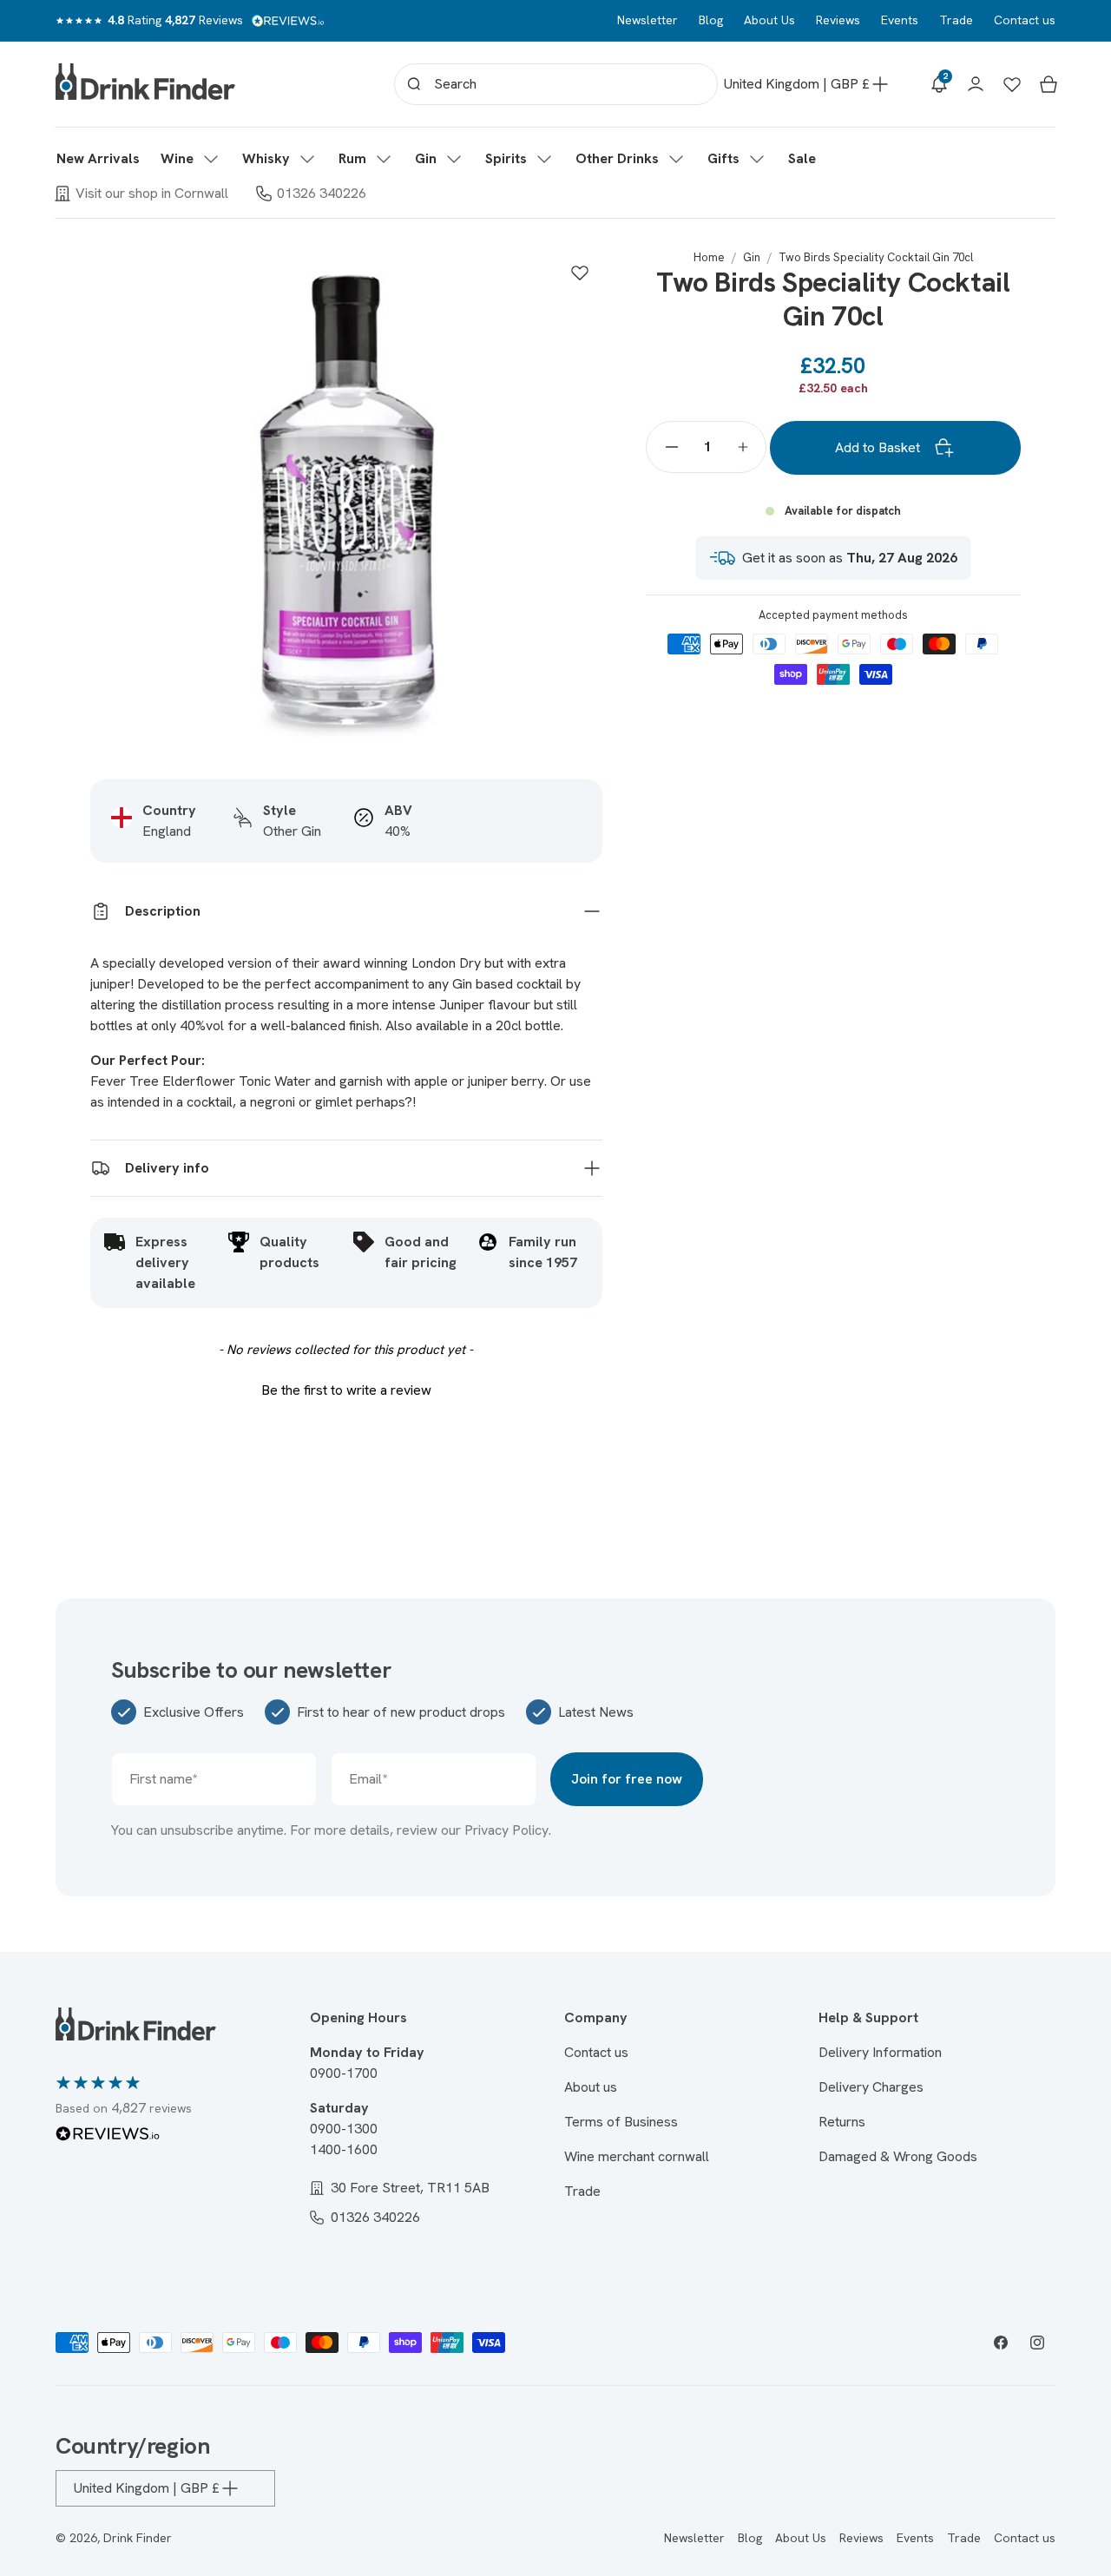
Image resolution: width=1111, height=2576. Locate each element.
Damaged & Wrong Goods (898, 2156)
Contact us (1025, 20)
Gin (752, 257)
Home (709, 257)
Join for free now (627, 1779)
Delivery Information (880, 2052)
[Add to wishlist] (580, 273)
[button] (191, 159)
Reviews (838, 20)
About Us (769, 20)
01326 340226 (322, 193)
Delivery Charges (871, 2087)
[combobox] (556, 84)
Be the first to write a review (346, 1390)
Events (900, 20)
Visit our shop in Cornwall (152, 193)
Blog (711, 20)
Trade (956, 20)
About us (591, 2087)
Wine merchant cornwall (637, 2156)
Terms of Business (621, 2122)
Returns (842, 2122)
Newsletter (648, 20)
